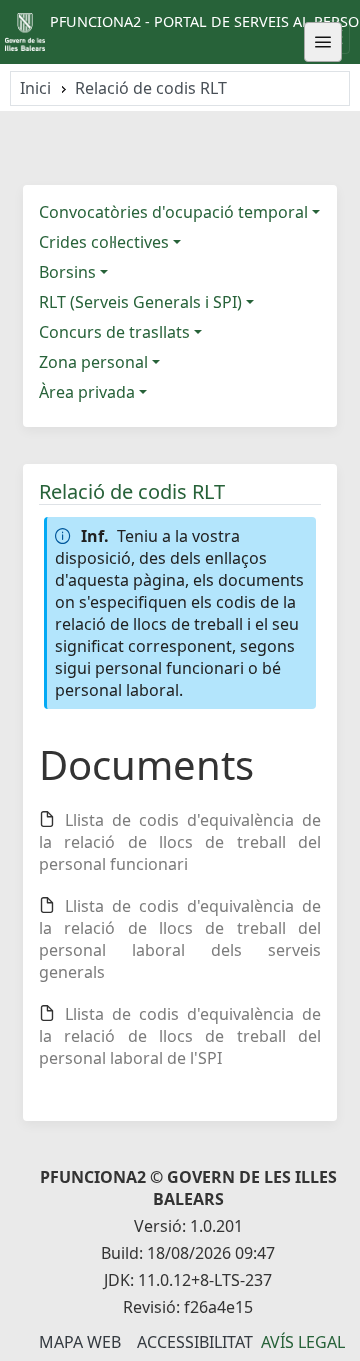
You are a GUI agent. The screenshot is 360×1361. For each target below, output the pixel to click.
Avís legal (303, 1342)
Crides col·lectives (104, 242)
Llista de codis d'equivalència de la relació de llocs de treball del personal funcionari (180, 842)
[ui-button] (323, 42)
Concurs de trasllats (114, 332)
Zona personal (93, 362)
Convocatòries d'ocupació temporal (173, 212)
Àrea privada (87, 392)
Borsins (67, 272)
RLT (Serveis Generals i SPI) (140, 302)
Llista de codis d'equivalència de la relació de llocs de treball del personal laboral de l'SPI (180, 1036)
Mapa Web (80, 1342)
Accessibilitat (195, 1342)
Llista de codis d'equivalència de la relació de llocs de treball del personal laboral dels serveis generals (180, 939)
